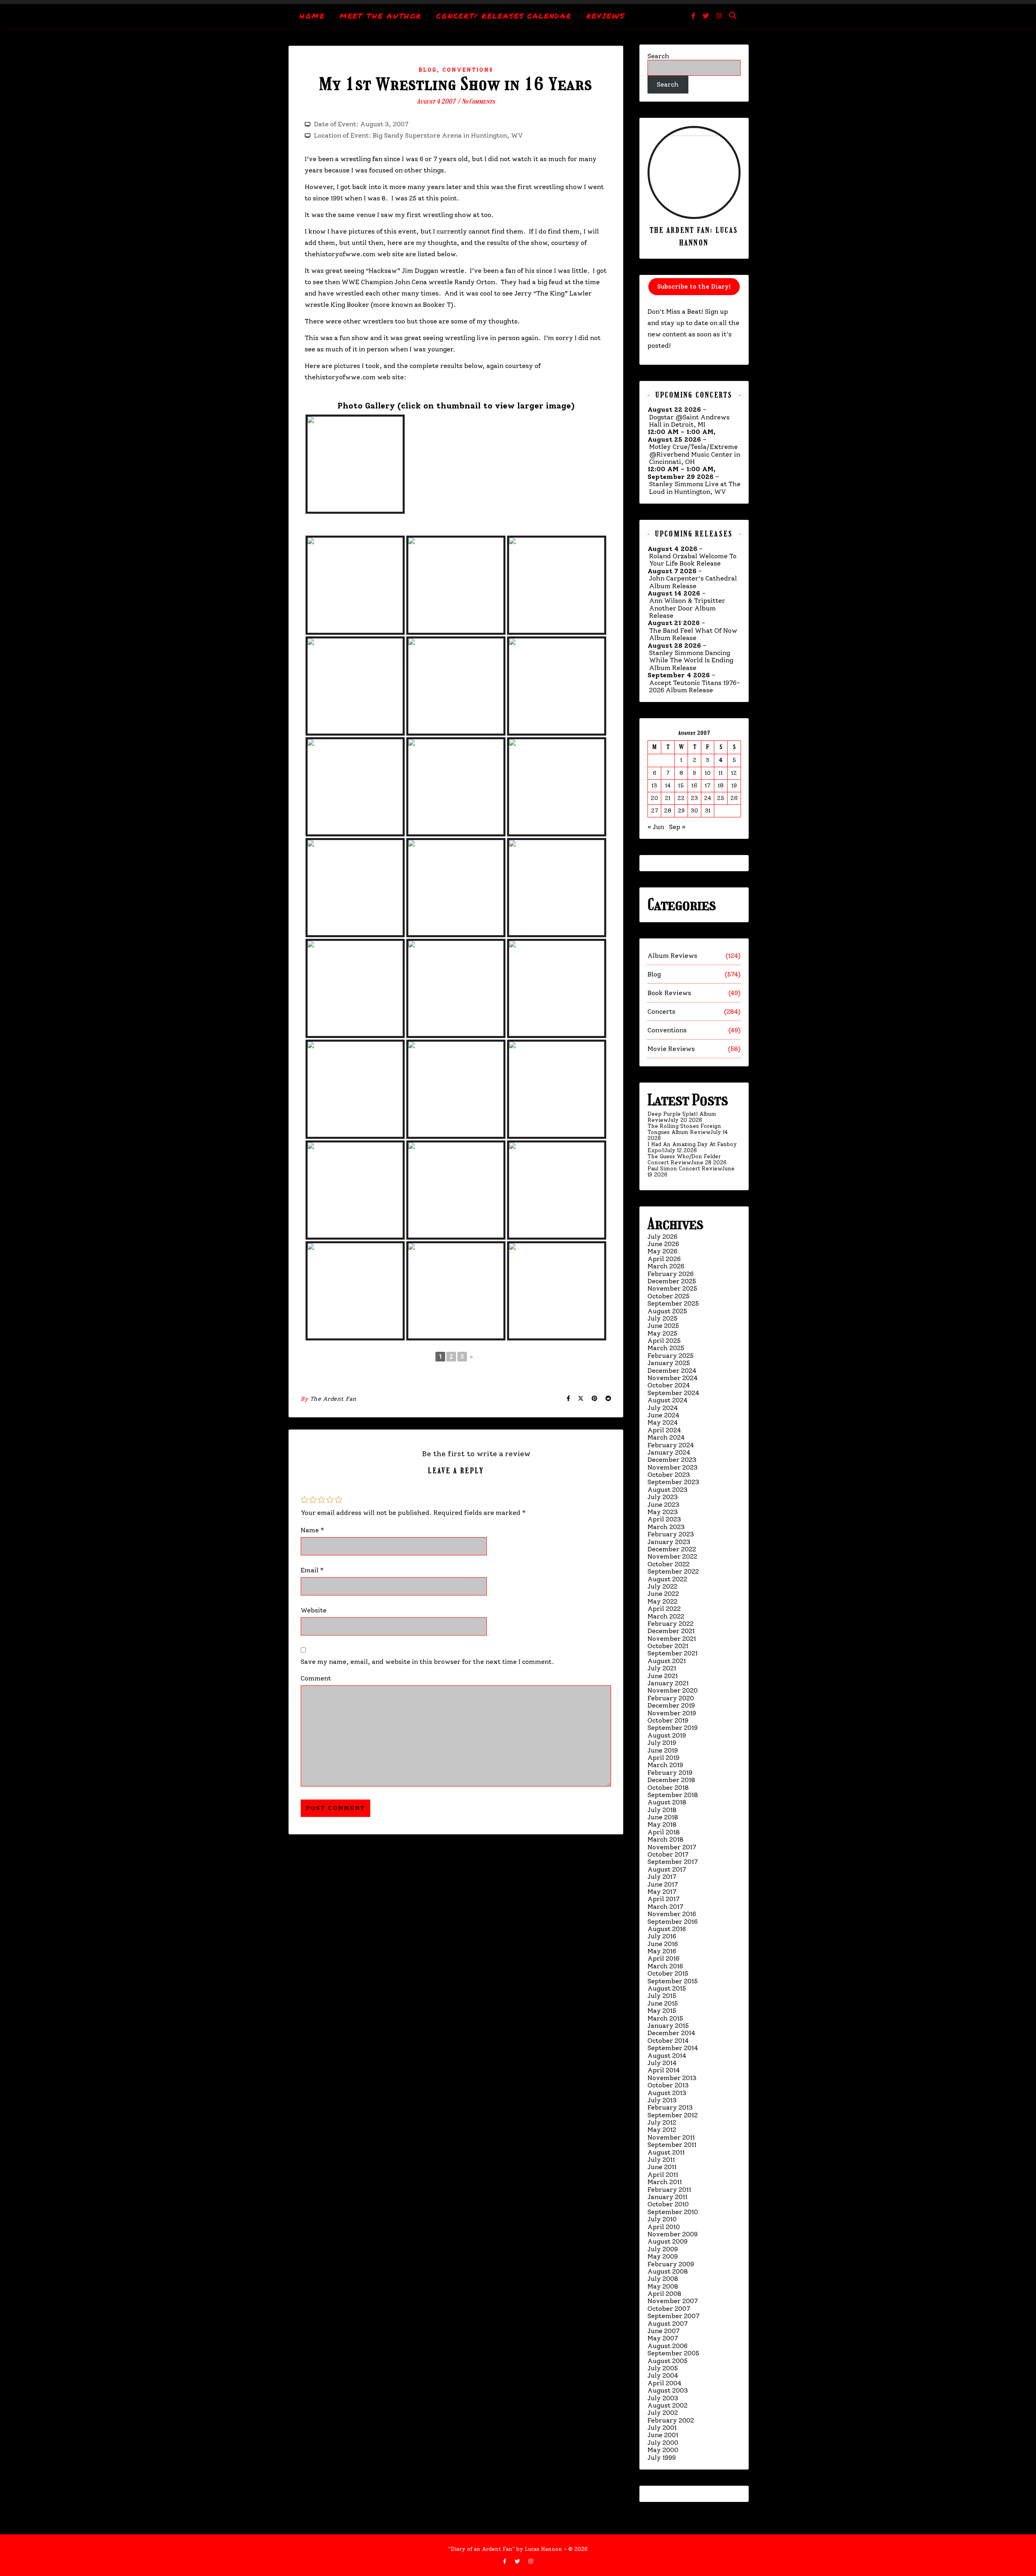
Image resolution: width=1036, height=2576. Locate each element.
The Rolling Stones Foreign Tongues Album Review (684, 1129)
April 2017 (663, 1899)
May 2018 (662, 1824)
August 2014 (667, 2056)
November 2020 (673, 1690)
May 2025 (662, 1333)
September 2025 (673, 1303)
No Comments (478, 101)
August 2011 (666, 2152)
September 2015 (673, 1981)
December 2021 (671, 1631)
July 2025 (662, 1318)
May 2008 (663, 2286)
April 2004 (664, 2383)
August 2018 (667, 1802)
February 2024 (671, 1445)
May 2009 (663, 2256)
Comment (316, 1678)
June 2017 (663, 1884)
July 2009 (663, 2249)
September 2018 (673, 1795)
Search (658, 56)
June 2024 (663, 1415)
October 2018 (668, 1788)
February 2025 (671, 1356)
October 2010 (668, 2204)
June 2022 (663, 1594)
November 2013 (672, 2078)
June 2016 (663, 1944)
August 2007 (668, 2324)
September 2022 (673, 1571)
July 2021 (662, 1668)
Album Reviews (672, 956)
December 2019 (671, 1705)
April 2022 (664, 1609)
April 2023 (664, 1519)
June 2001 (663, 2435)
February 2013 (670, 2107)
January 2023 (669, 1542)
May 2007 (663, 2338)
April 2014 (664, 2070)
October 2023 (669, 1475)
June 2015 (663, 2003)
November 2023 (673, 1467)
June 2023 (663, 1505)
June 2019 (663, 1750)
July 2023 (663, 1497)
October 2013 (668, 2085)
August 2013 (667, 2093)
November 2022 (672, 1556)
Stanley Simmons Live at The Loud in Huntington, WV (695, 488)
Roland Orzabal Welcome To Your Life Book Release (693, 560)
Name (312, 1530)
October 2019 (668, 1720)
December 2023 (672, 1460)
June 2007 (663, 2331)
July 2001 (662, 2428)
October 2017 (668, 1854)
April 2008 (664, 2294)
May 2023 (663, 1512)
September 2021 (673, 1653)
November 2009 (673, 2234)
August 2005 (668, 2361)
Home (312, 16)
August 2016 (667, 1929)
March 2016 (665, 1966)
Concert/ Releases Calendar (504, 16)
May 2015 (662, 2011)
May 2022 (662, 1601)
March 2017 (665, 1907)
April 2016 (663, 1958)
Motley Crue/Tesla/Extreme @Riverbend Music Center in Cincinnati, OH (695, 454)
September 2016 (673, 1922)
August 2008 (668, 2271)
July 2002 (663, 2413)
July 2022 (662, 1586)
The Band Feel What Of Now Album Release (693, 634)
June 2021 (663, 1676)
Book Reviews (669, 993)
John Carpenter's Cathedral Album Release (693, 582)
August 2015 (667, 1988)
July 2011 (661, 2160)
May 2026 (662, 1251)
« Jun (656, 827)
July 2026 (662, 1237)
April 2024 (664, 1430)
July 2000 (663, 2443)
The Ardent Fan (333, 1399)
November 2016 (672, 1914)
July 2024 (663, 1408)
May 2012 (662, 2130)
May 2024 (663, 1422)
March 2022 (666, 1616)
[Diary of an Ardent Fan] (518, 2)
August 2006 (668, 2346)
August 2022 (667, 1579)
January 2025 (669, 1363)
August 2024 (668, 1400)
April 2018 (664, 1832)
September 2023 (673, 1482)
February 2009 (671, 2264)
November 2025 (672, 1288)
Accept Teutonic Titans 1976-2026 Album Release (695, 687)
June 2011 (662, 2167)
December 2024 (672, 1371)
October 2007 (669, 2309)
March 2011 (665, 2182)
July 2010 (662, 2219)
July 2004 (663, 2375)
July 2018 (662, 1810)
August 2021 (667, 1661)
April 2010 (664, 2227)
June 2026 (663, 1244)
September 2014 (673, 2048)
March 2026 (666, 1266)
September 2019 (673, 1728)
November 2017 (672, 1847)
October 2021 (668, 1646)
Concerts (661, 1011)
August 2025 (667, 1311)
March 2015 (665, 2018)
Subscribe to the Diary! (694, 287)
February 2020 (671, 1698)
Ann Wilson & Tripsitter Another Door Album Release (687, 608)
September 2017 (673, 1862)
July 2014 (662, 2063)
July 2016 (662, 1936)
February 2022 (671, 1624)
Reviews (606, 16)
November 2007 (673, 2301)
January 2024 (669, 1452)
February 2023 (671, 1534)
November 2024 (673, 1378)
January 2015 (668, 2026)
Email (312, 1570)
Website (314, 1610)
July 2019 (662, 1743)
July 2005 (663, 2368)
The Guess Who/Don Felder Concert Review (684, 1159)
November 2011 (671, 2137)
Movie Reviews (671, 1049)
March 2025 (666, 1348)
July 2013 (662, 2100)
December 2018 (671, 1780)
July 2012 (662, 2122)
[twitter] (707, 16)
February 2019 (670, 1773)
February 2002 (671, 2420)
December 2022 (672, 1549)
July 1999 (662, 2458)
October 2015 (668, 1973)
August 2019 (667, 1735)
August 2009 (668, 2241)
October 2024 (669, 1385)
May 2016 (662, 1951)
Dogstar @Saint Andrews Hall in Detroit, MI (689, 421)
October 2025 (669, 1296)
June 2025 (663, 1326)
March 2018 (666, 1839)
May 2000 (663, 2450)
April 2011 (663, 2175)
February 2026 (671, 1274)
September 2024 (673, 1393)
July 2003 (663, 2398)
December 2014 (671, 2033)
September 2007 (673, 2316)
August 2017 (667, 1869)
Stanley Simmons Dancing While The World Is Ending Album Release (691, 660)
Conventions (468, 70)
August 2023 (668, 1490)
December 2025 (672, 1281)
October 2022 (669, 1564)
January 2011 (668, 2197)
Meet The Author (381, 16)
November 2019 (672, 1713)
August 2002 (668, 2405)
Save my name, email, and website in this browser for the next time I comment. (427, 1662)
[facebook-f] (694, 16)
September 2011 (672, 2145)
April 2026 (664, 1259)
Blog (428, 70)
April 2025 (664, 1341)
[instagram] (719, 16)
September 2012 (673, 2115)
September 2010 (673, 2212)
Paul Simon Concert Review (685, 1169)
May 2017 (662, 1892)
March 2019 (665, 1765)
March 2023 (666, 1527)
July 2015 (662, 1996)
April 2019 (663, 1758)
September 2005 (673, 2353)
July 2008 (663, 2279)
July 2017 (662, 1877)
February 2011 (669, 2190)
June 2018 (663, 1817)
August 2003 (668, 2390)
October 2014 (668, 2041)
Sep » (677, 827)
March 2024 (666, 1437)
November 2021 (672, 1639)
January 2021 (668, 1683)
